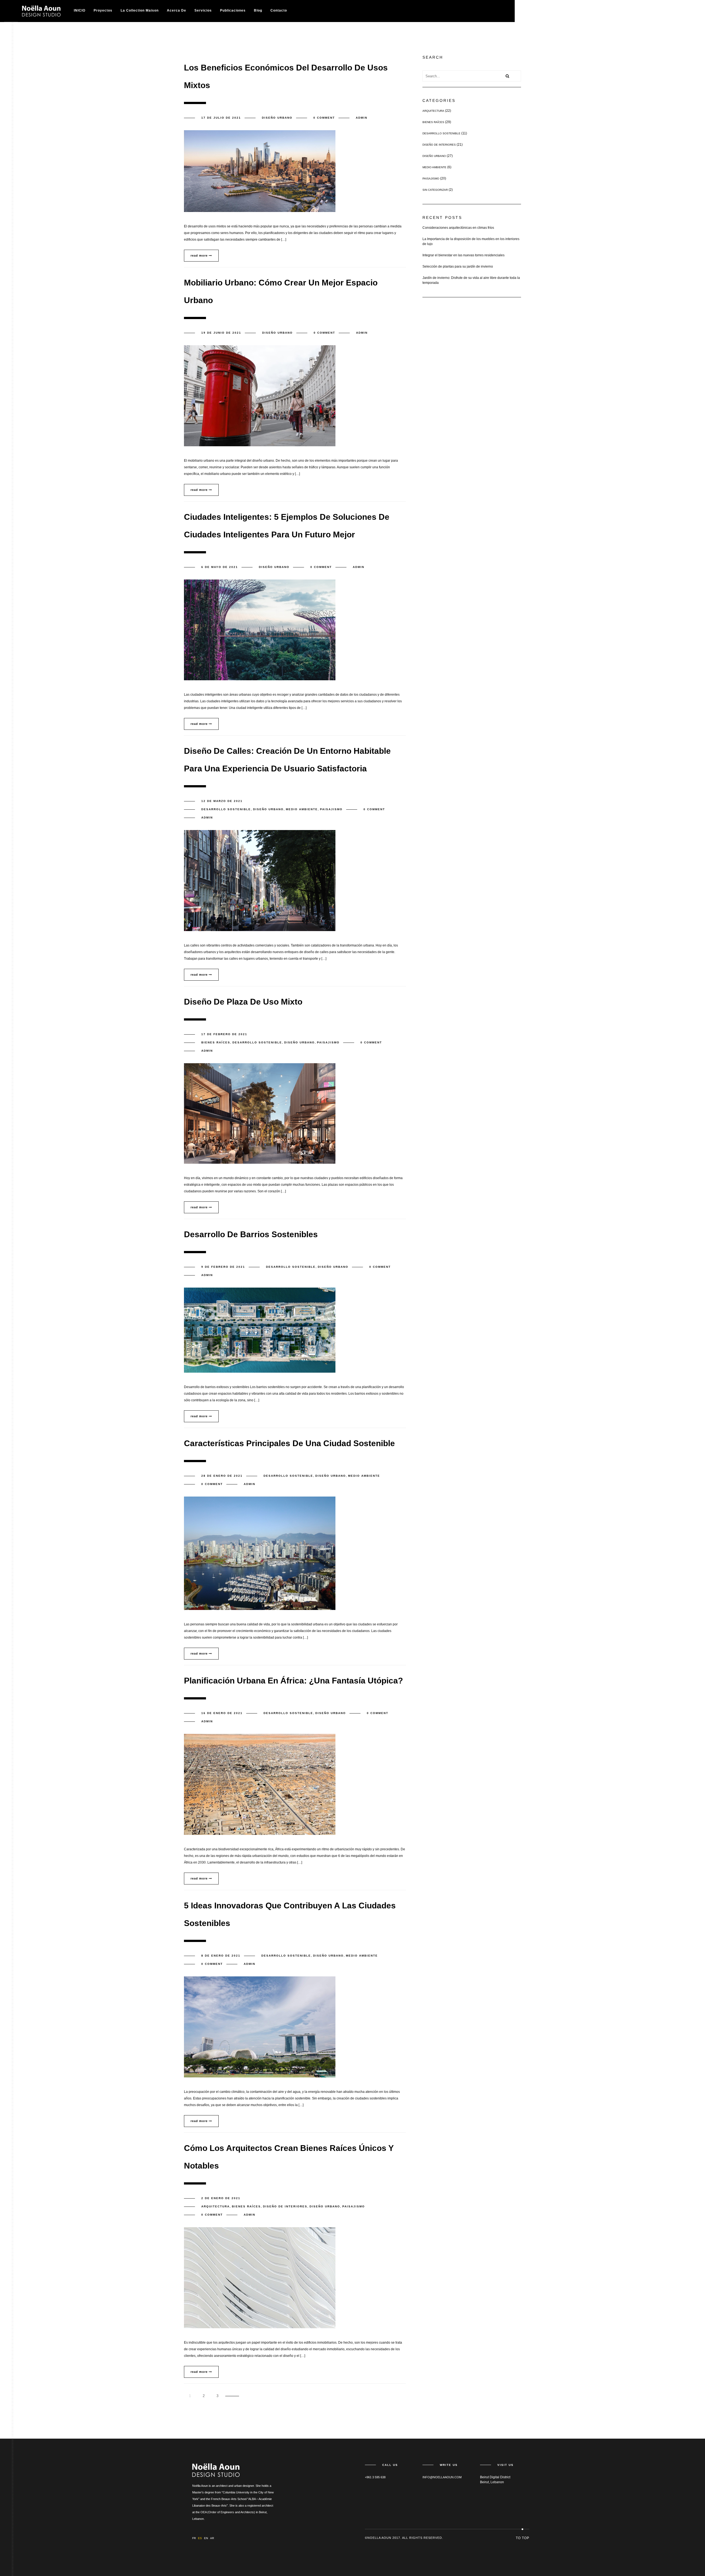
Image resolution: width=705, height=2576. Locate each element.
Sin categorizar (435, 190)
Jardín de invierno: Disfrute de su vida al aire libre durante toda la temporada (471, 280)
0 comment (324, 118)
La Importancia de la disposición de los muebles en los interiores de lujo (471, 241)
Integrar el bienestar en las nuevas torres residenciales (463, 255)
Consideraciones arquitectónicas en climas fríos (458, 228)
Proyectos (103, 10)
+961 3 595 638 (375, 2477)
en (206, 2538)
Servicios (203, 10)
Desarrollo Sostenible (226, 809)
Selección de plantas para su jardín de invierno (458, 266)
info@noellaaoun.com (442, 2477)
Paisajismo (331, 809)
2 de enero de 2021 (221, 2198)
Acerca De (177, 10)
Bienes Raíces (216, 1042)
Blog (258, 10)
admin (362, 118)
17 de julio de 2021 (221, 118)
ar (212, 2538)
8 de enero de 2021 (221, 1956)
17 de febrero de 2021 (224, 1034)
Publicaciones (233, 10)
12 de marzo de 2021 (222, 801)
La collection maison (140, 10)
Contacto (279, 10)
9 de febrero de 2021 (223, 1267)
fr (194, 2538)
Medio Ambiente (302, 809)
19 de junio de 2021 (221, 333)
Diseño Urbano (277, 118)
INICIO (80, 10)
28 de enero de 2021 (222, 1476)
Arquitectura (215, 2206)
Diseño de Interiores (285, 2206)
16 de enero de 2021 (222, 1713)
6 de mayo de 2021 (220, 567)
